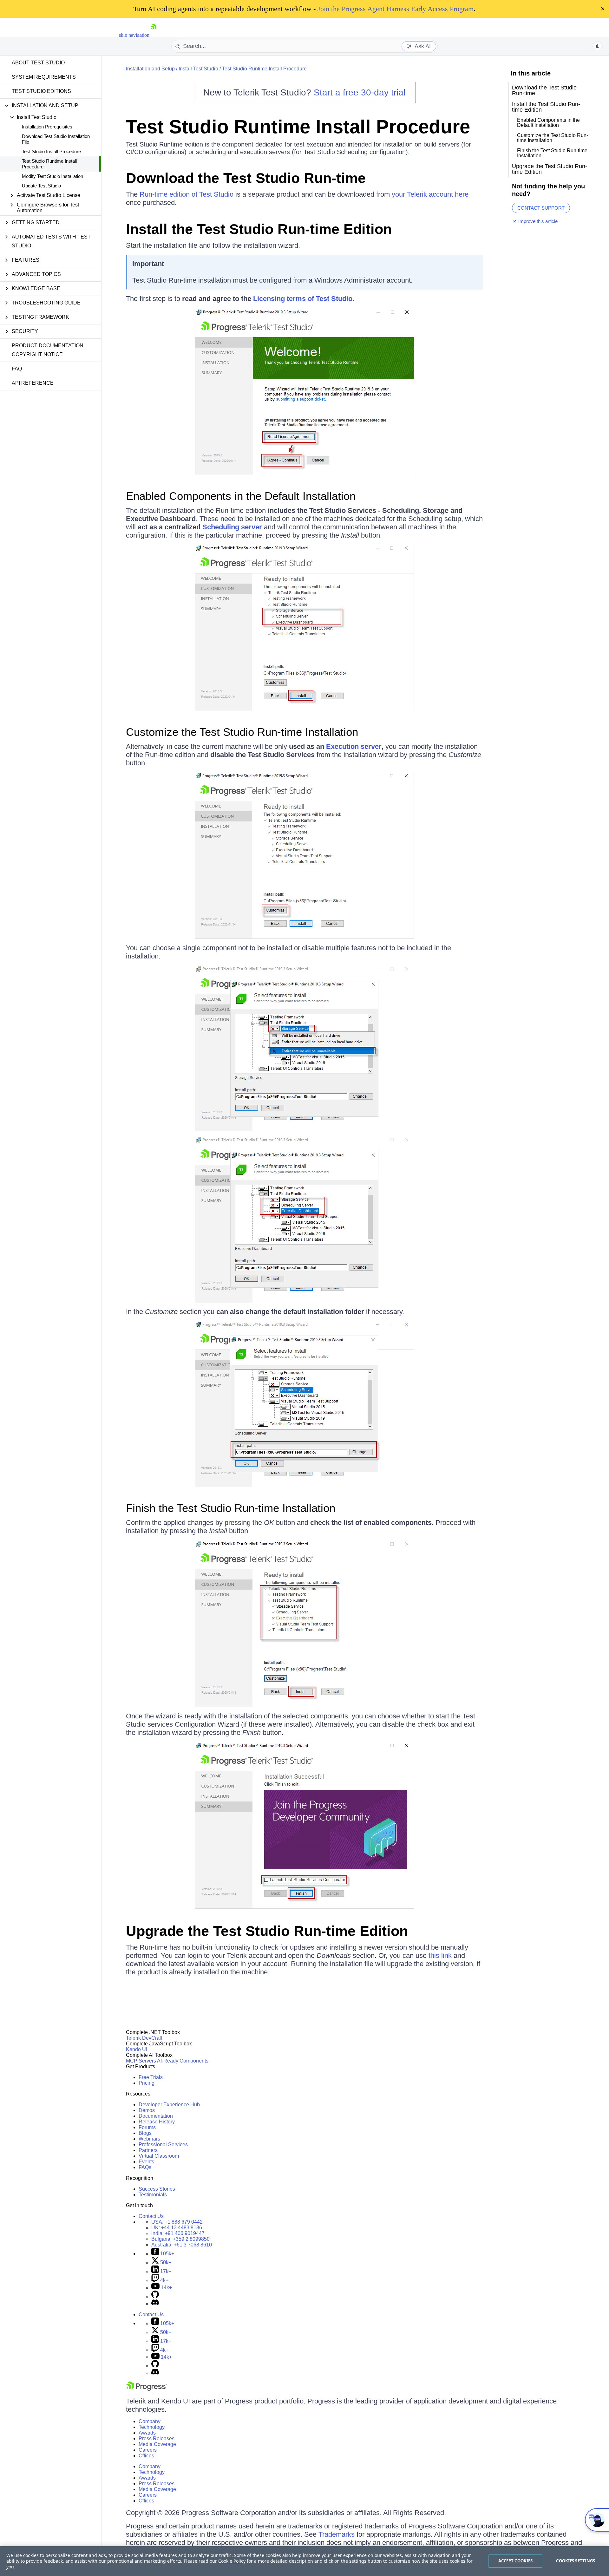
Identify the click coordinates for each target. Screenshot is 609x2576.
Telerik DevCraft (144, 2038)
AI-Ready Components (183, 2061)
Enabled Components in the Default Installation (241, 496)
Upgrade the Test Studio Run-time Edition (267, 1931)
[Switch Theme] (598, 46)
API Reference (33, 383)
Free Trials (151, 2077)
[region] (304, 2561)
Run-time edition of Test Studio (187, 194)
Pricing (147, 2083)
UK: (177, 2228)
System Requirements (44, 77)
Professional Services (163, 2144)
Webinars (149, 2139)
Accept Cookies (516, 2561)
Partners (148, 2150)
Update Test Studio (41, 186)
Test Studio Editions (41, 91)
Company (150, 2421)
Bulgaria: (180, 2239)
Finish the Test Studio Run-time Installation (231, 1508)
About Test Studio (38, 63)
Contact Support (541, 208)
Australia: (182, 2245)
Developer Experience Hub (169, 2105)
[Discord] (155, 2304)
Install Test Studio (198, 69)
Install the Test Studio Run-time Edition (259, 229)
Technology (152, 2427)
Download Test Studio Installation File (56, 139)
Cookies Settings (576, 2561)
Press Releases (157, 2439)
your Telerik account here (430, 194)
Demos (147, 2110)
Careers (148, 2450)
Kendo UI (137, 2049)
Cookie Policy (232, 2561)
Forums (147, 2127)
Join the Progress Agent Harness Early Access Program (396, 9)
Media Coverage (157, 2444)
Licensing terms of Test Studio (303, 299)
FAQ (17, 369)
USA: (177, 2222)
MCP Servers (141, 2061)
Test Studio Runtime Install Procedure (49, 164)
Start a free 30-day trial (360, 92)
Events (146, 2162)
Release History (157, 2122)
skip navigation (134, 35)
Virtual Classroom (159, 2156)
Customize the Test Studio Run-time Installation (242, 732)
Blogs (145, 2133)
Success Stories (157, 2189)
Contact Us (151, 2216)
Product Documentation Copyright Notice (48, 350)
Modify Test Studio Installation (52, 176)
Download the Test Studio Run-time (246, 178)
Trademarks (337, 2534)
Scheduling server (232, 527)
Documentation (156, 2116)
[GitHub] (155, 2296)
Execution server (354, 746)
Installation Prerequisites (47, 127)
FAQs (145, 2167)
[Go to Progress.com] (147, 2389)
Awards (147, 2433)
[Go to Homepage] (154, 35)
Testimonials (153, 2195)
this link (440, 1955)
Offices (146, 2456)
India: (178, 2233)
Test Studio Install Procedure (51, 151)
